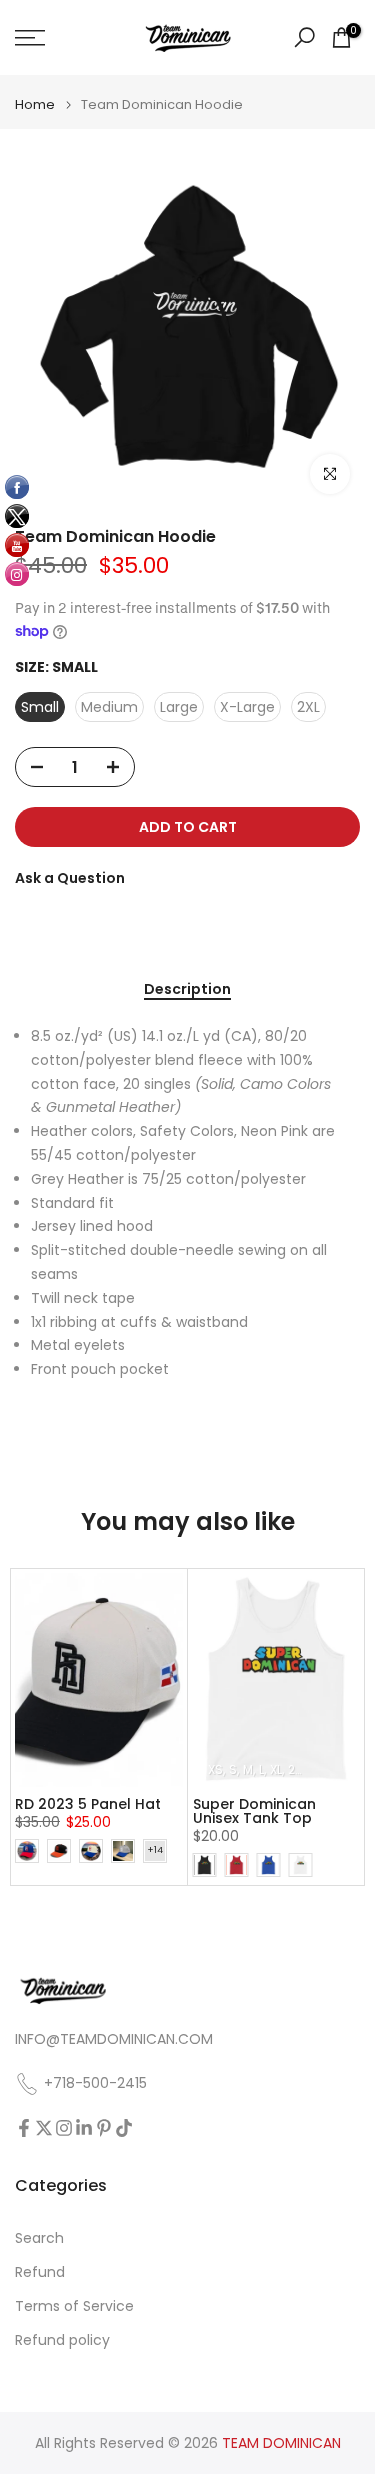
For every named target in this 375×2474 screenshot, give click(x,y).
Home (35, 104)
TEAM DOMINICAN (281, 2443)
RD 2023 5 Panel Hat (88, 1804)
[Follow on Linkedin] (84, 2128)
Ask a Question (70, 878)
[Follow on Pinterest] (104, 2128)
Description (187, 990)
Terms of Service (74, 2306)
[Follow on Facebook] (24, 2128)
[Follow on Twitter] (44, 2128)
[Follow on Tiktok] (124, 2128)
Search (39, 2238)
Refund (40, 2272)
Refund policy (62, 2340)
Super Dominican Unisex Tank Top (254, 1811)
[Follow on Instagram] (64, 2128)
